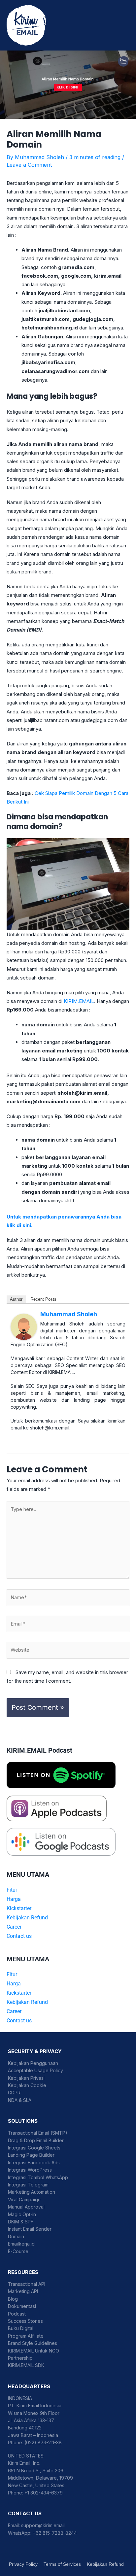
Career (14, 1927)
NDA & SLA (20, 2100)
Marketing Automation (32, 2192)
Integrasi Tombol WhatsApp (38, 2177)
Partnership (20, 2358)
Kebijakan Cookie (27, 2085)
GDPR (14, 2093)
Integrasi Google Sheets (34, 2148)
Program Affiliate (26, 2336)
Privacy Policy (23, 2564)
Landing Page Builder (31, 2155)
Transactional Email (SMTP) (38, 2133)
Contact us (19, 1936)
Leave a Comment (29, 165)
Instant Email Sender (30, 2229)
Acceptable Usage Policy (35, 2070)
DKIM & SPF (21, 2222)
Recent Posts (43, 1299)
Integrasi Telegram (28, 2185)
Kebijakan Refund (27, 1918)
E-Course (18, 2251)
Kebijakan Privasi (26, 2078)
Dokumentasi (22, 2306)
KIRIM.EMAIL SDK (26, 2365)
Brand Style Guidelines (33, 2343)
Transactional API (27, 2284)
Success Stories (25, 2321)
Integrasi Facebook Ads (34, 2163)
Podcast (17, 2314)
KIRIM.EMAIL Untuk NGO (34, 2351)
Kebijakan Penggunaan (33, 2063)
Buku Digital (21, 2328)
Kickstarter (19, 1908)
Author (16, 1299)
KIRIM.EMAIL (79, 1001)
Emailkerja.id (21, 2244)
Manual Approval (26, 2207)
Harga (14, 1899)
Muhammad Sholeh (69, 1314)
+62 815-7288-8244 (55, 2533)
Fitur (12, 1890)
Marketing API (23, 2291)
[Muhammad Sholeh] (24, 1326)
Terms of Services (62, 2564)
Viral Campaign (24, 2199)
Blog (13, 2299)
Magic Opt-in (22, 2214)
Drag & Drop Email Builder (36, 2140)
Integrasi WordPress (30, 2170)
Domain (16, 2236)
